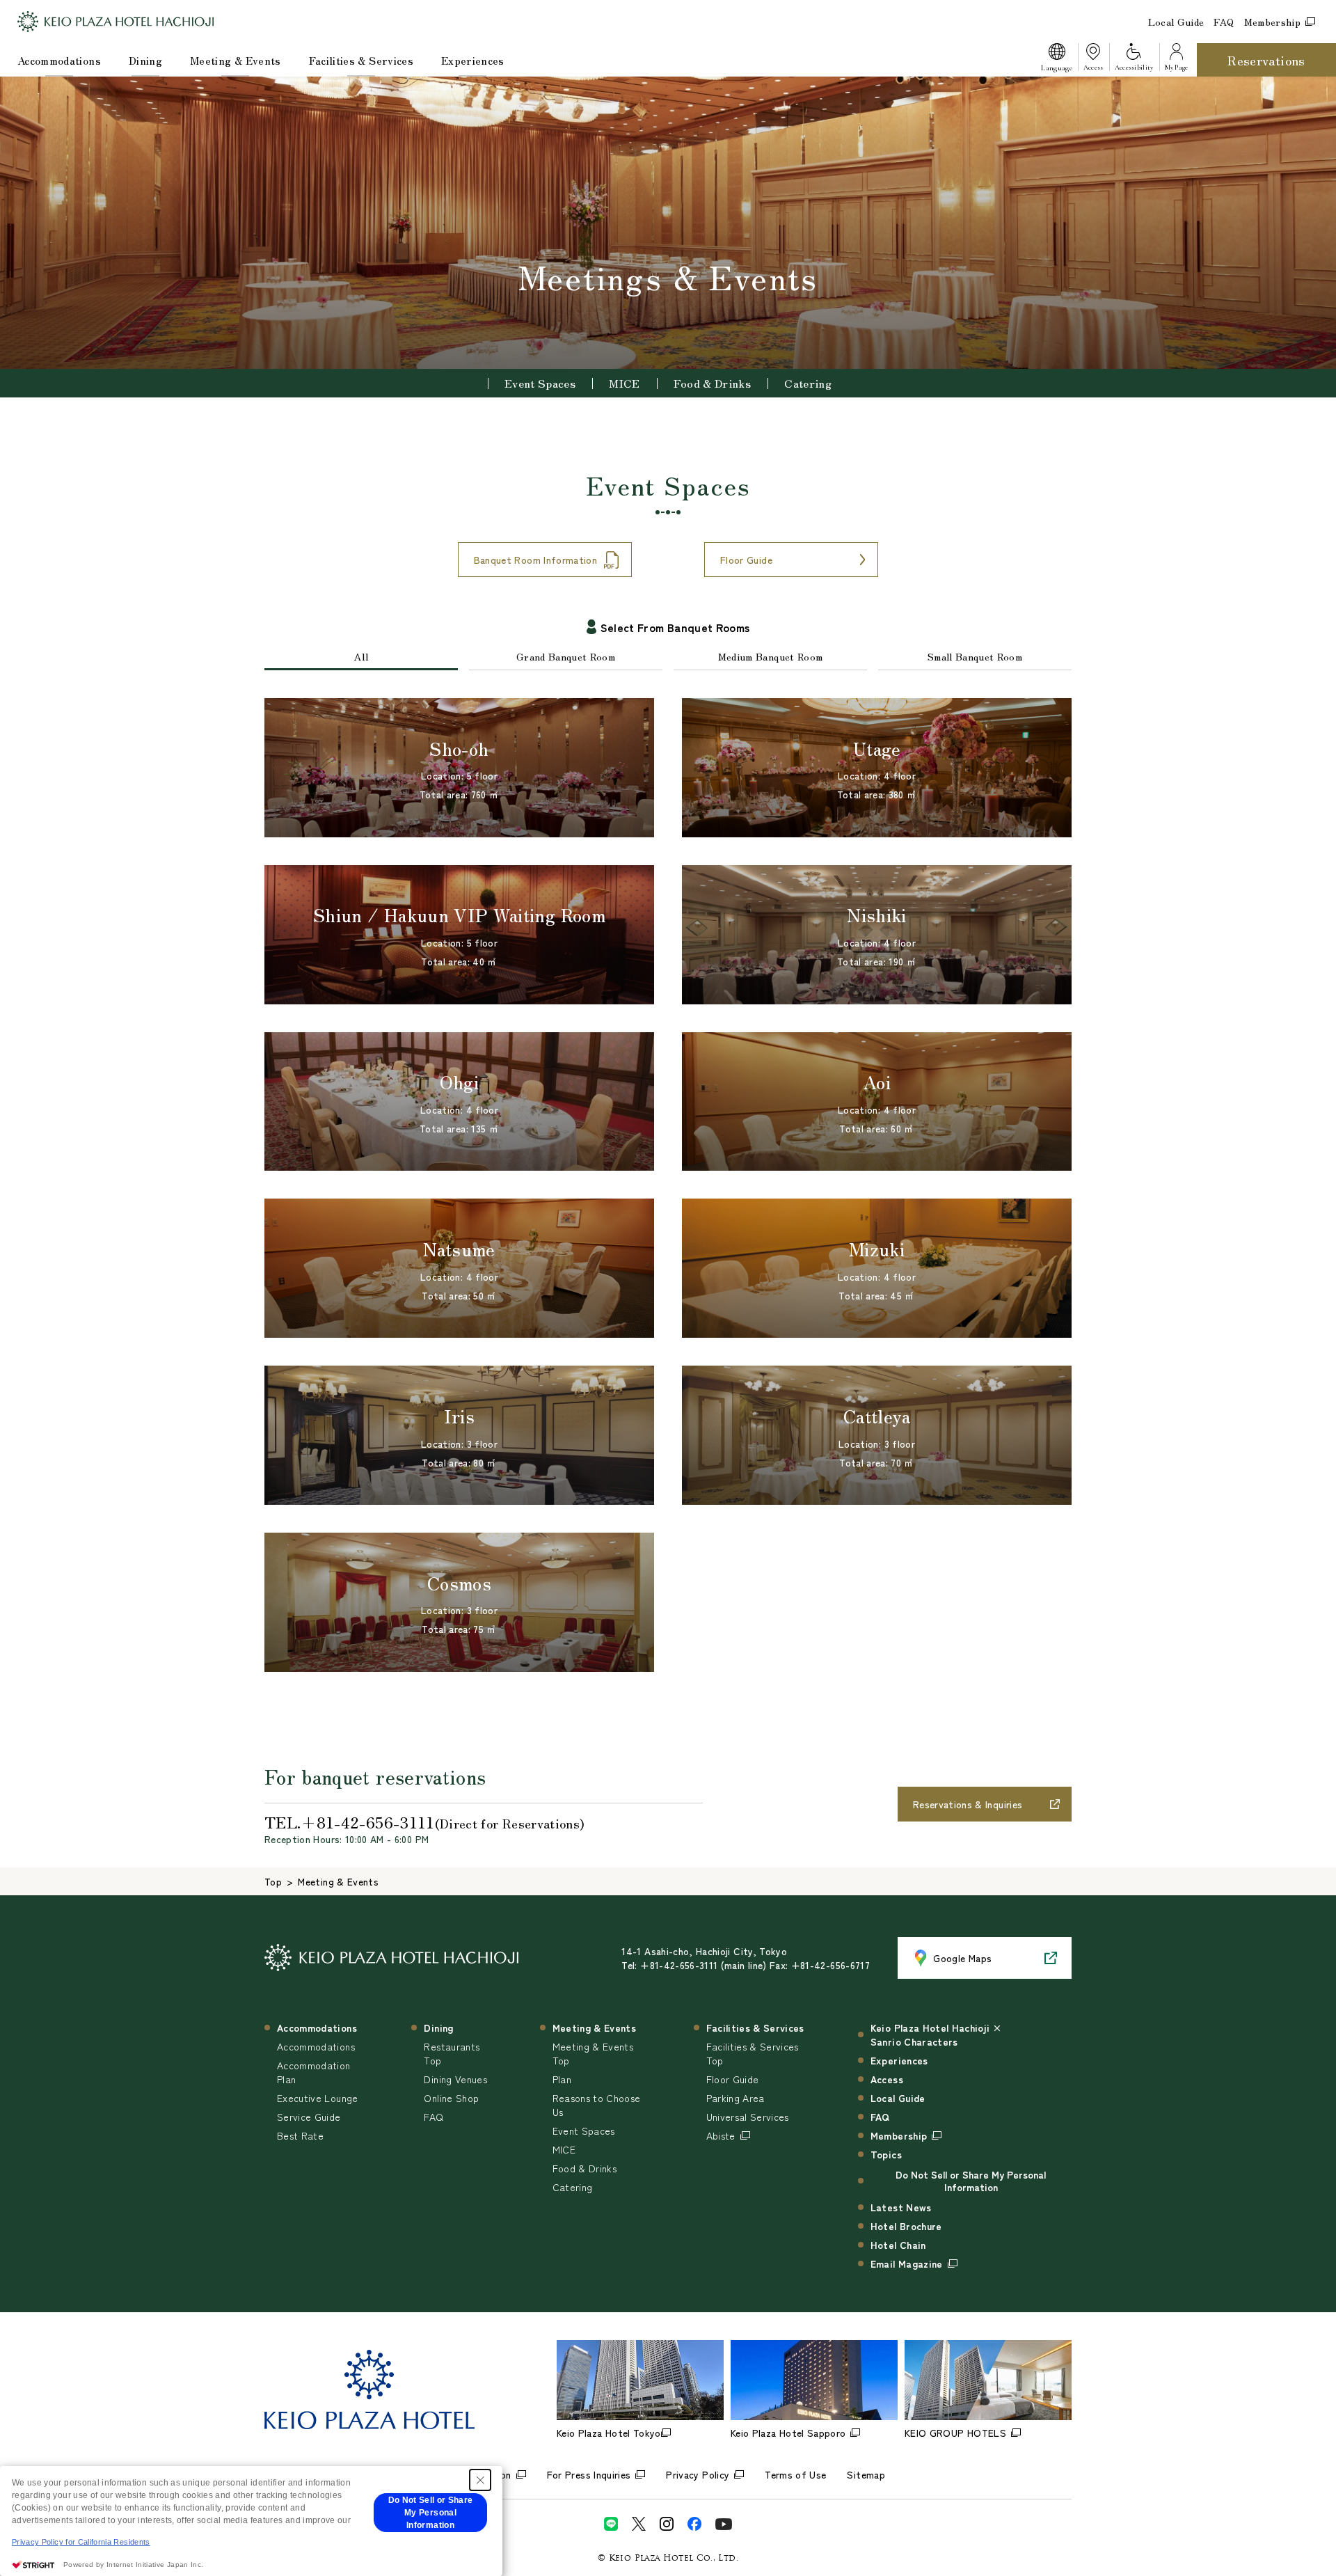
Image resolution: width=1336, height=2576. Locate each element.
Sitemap (866, 2474)
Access (887, 2079)
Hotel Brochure (906, 2226)
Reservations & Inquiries (968, 1804)
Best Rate (300, 2135)
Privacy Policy (698, 2474)
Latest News (901, 2207)
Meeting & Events (236, 60)
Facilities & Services (361, 60)
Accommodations (59, 60)
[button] (1056, 60)
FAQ (1224, 22)
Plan (562, 2079)
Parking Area (735, 2098)
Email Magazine (907, 2263)
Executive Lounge (318, 2098)
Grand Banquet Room (566, 656)
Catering (808, 383)
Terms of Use (795, 2474)
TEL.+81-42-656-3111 (424, 1822)
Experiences (473, 60)
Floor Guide (746, 560)
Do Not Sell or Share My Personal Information (971, 2181)
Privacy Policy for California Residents (81, 2542)
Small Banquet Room (975, 656)
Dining (145, 60)
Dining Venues (455, 2079)
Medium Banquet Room (771, 656)
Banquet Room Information (535, 560)
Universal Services (748, 2117)
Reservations (1266, 60)
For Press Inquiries (589, 2474)
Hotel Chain (898, 2245)
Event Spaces (540, 383)
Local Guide (1176, 22)
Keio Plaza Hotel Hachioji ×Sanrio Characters (936, 2034)
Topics (886, 2154)
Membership (1273, 22)
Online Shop (451, 2098)
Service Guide (309, 2117)
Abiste (721, 2135)
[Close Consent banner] (480, 2480)
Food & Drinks (713, 383)
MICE (624, 383)
